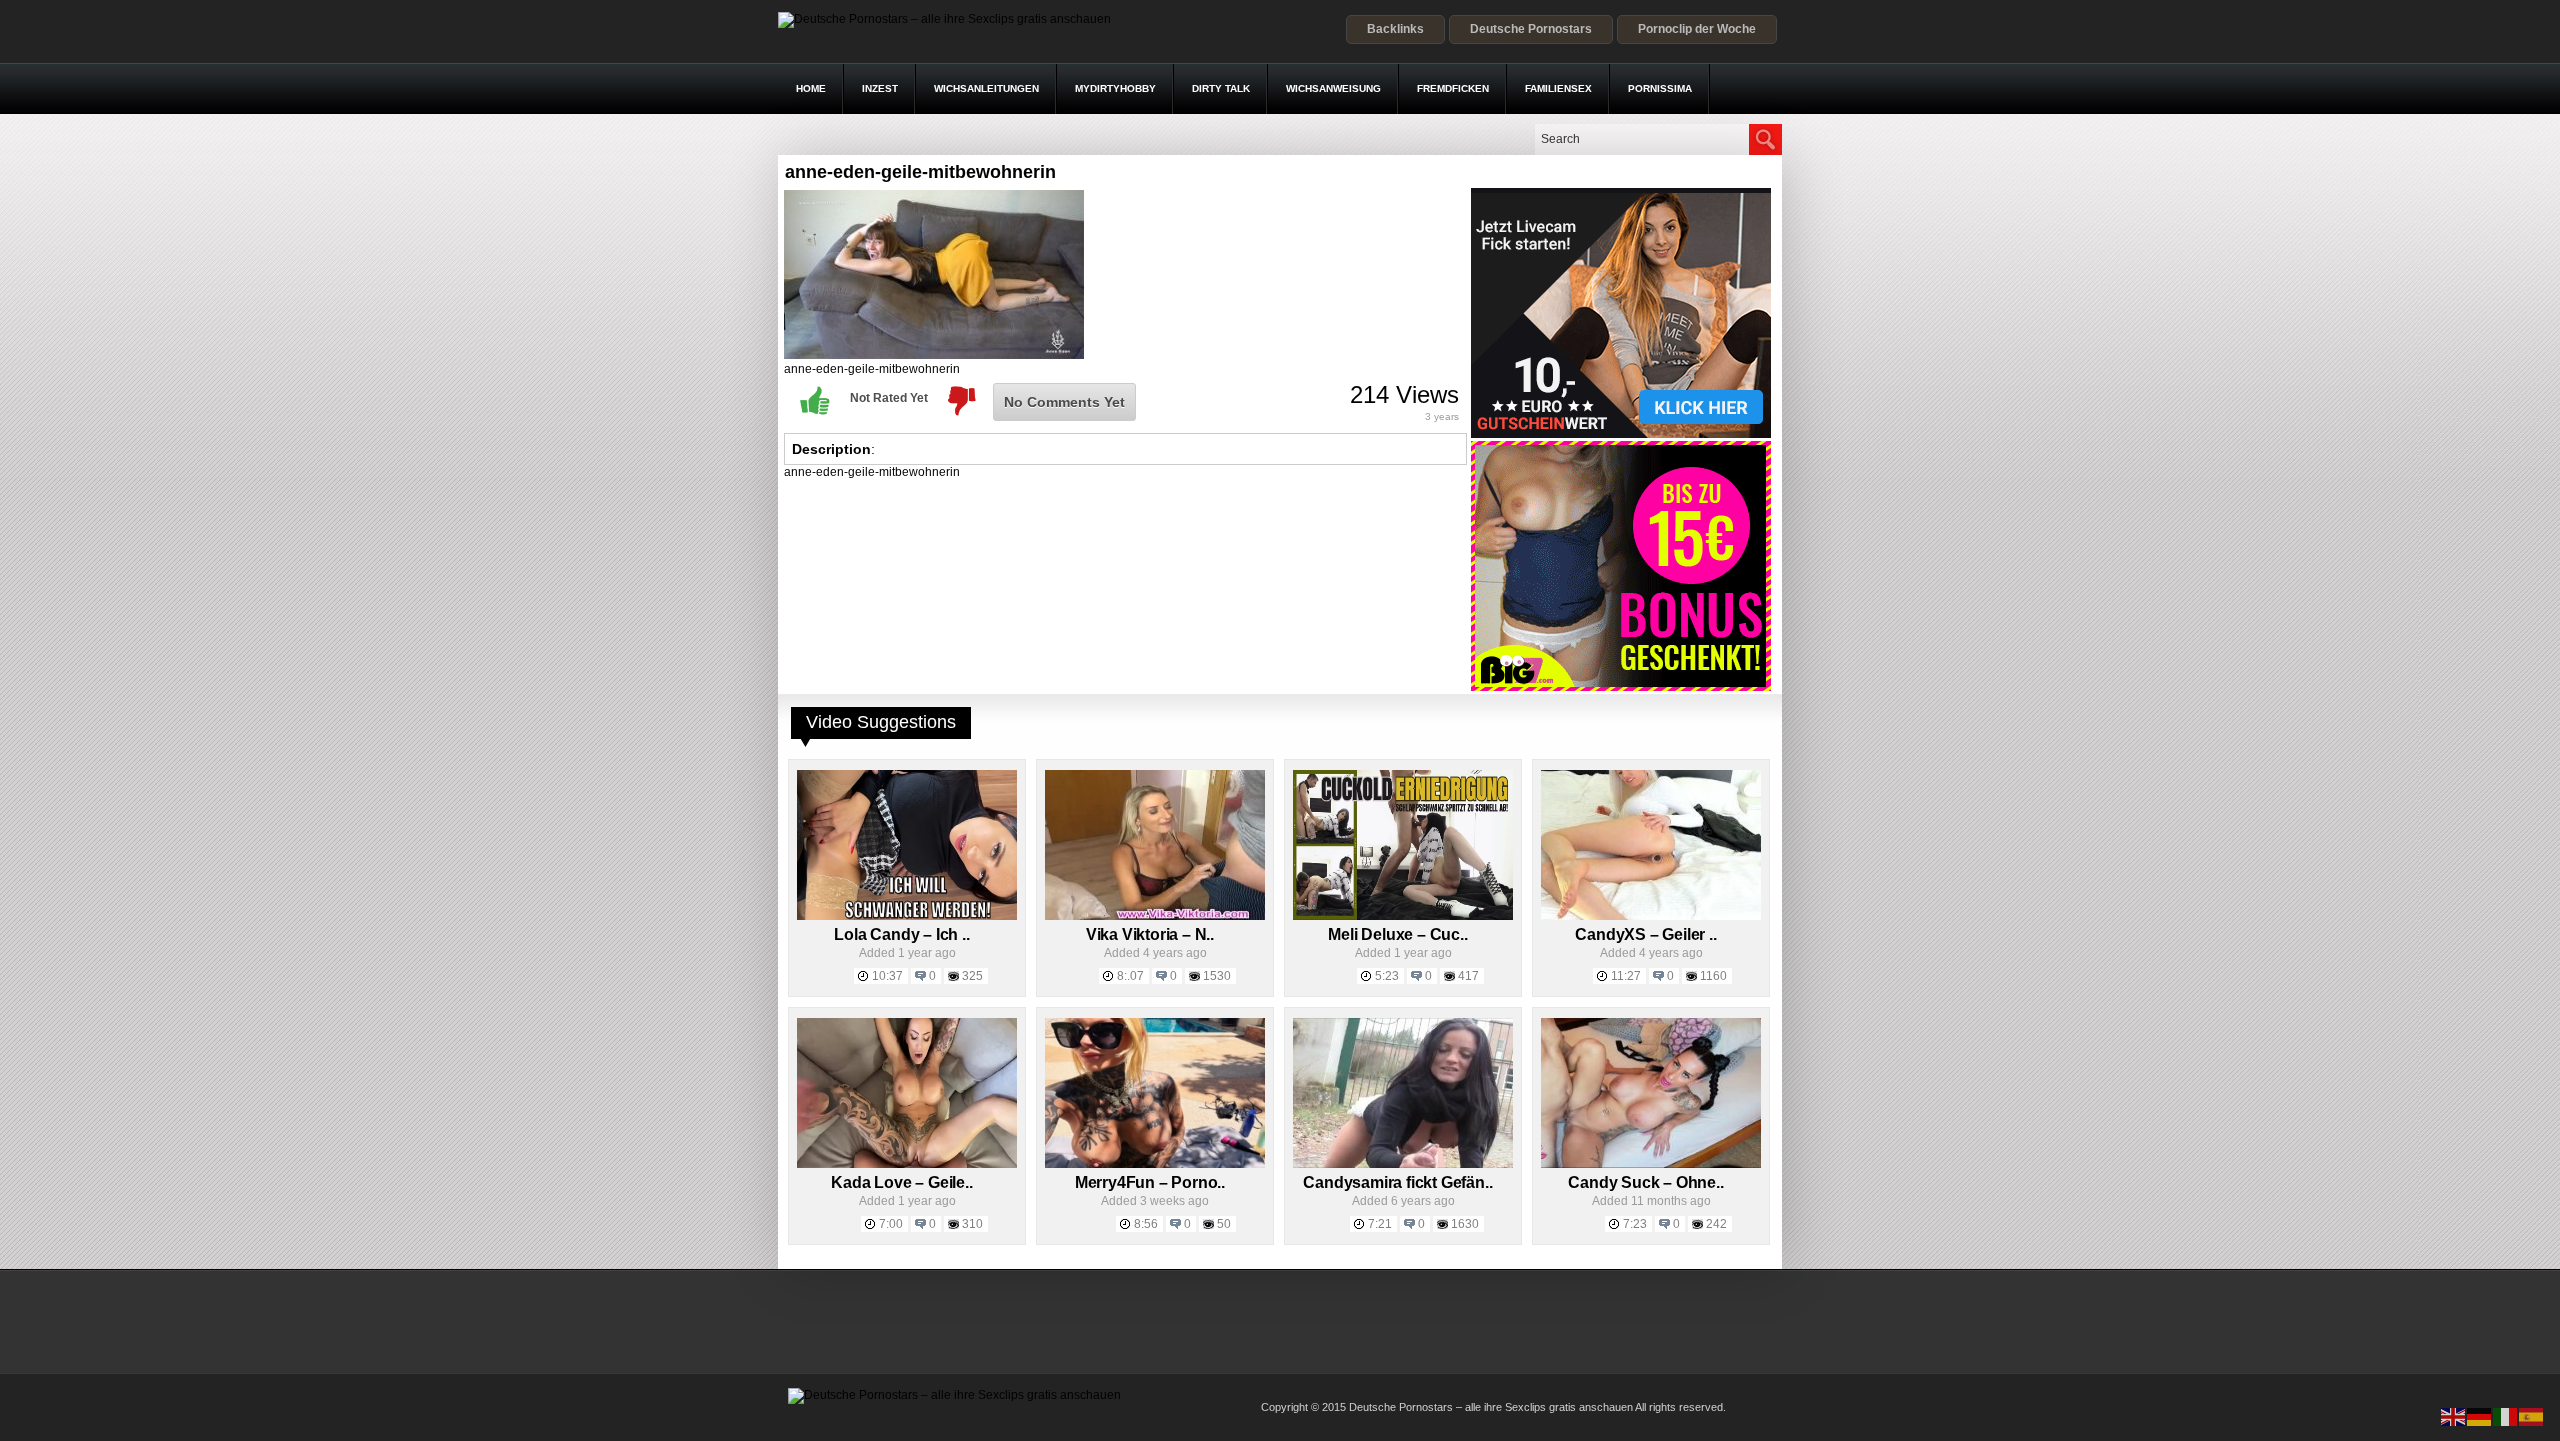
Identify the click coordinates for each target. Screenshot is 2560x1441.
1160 (1713, 976)
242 (1716, 1224)
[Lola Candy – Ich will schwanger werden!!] (907, 916)
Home (811, 88)
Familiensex (1558, 88)
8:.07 (1130, 976)
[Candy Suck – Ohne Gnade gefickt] (1651, 1164)
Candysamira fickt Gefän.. (1397, 1182)
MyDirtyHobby (1115, 88)
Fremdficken (1453, 88)
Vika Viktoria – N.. (1150, 934)
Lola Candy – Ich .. (901, 934)
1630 (1465, 1224)
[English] (2454, 1416)
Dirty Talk (1221, 88)
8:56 (1146, 1224)
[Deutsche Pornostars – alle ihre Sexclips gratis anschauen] (944, 19)
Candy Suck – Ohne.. (1645, 1182)
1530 (1217, 976)
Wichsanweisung (1333, 88)
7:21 (1380, 1224)
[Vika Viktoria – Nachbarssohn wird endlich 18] (1155, 916)
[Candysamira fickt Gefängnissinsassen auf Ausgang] (1403, 1164)
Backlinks (1395, 29)
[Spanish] (2532, 1416)
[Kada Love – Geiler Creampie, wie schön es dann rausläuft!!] (907, 1164)
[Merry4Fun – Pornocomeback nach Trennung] (1155, 1164)
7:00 (891, 1224)
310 (972, 1224)
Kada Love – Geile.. (901, 1182)
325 (972, 976)
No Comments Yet (1064, 402)
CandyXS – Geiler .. (1645, 934)
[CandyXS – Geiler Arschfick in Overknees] (1651, 916)
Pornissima (1660, 88)
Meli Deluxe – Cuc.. (1397, 934)
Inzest (880, 88)
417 (1468, 976)
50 (1224, 1224)
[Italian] (2506, 1416)
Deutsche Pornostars (1531, 29)
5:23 (1387, 976)
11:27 (1626, 976)
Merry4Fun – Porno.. (1150, 1182)
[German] (2480, 1416)
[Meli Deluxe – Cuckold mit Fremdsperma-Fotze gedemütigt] (1403, 916)
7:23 (1635, 1224)
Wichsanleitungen (986, 88)
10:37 (887, 976)
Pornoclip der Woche (1697, 29)
